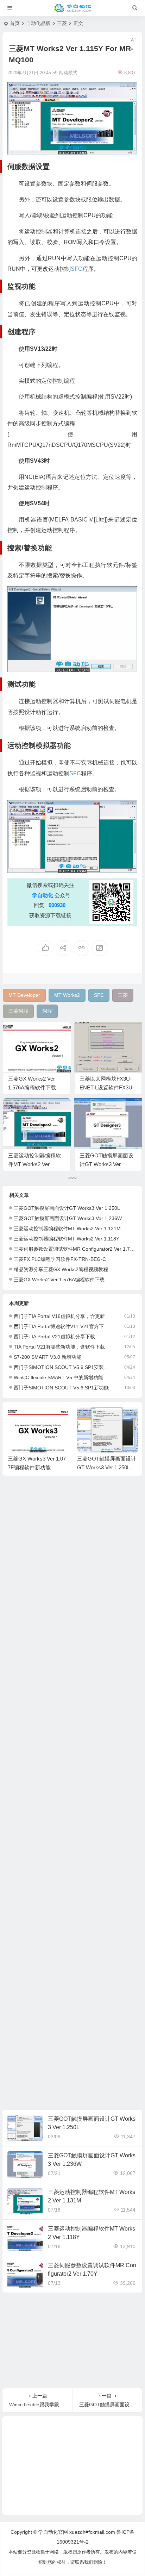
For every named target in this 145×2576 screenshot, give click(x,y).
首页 (15, 23)
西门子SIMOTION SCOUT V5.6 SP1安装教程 (63, 1367)
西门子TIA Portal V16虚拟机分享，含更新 (59, 1316)
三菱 (62, 23)
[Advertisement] (72, 1795)
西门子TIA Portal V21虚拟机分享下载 (54, 1337)
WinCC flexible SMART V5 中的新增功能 (58, 1377)
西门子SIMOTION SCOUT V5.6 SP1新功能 (61, 1388)
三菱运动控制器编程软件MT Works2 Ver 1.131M (34, 1164)
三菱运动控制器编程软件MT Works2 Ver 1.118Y (67, 1239)
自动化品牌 (38, 23)
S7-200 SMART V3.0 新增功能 (48, 1357)
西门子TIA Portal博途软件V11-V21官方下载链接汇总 (63, 1326)
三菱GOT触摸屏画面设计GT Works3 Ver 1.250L (67, 1208)
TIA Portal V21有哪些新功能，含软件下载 (59, 1347)
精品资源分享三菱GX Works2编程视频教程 (61, 1269)
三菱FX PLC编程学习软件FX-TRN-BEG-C (60, 1259)
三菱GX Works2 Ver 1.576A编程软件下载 (59, 1280)
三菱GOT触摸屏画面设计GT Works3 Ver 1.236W (106, 1164)
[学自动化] (72, 8)
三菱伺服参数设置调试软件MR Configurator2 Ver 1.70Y (75, 1249)
